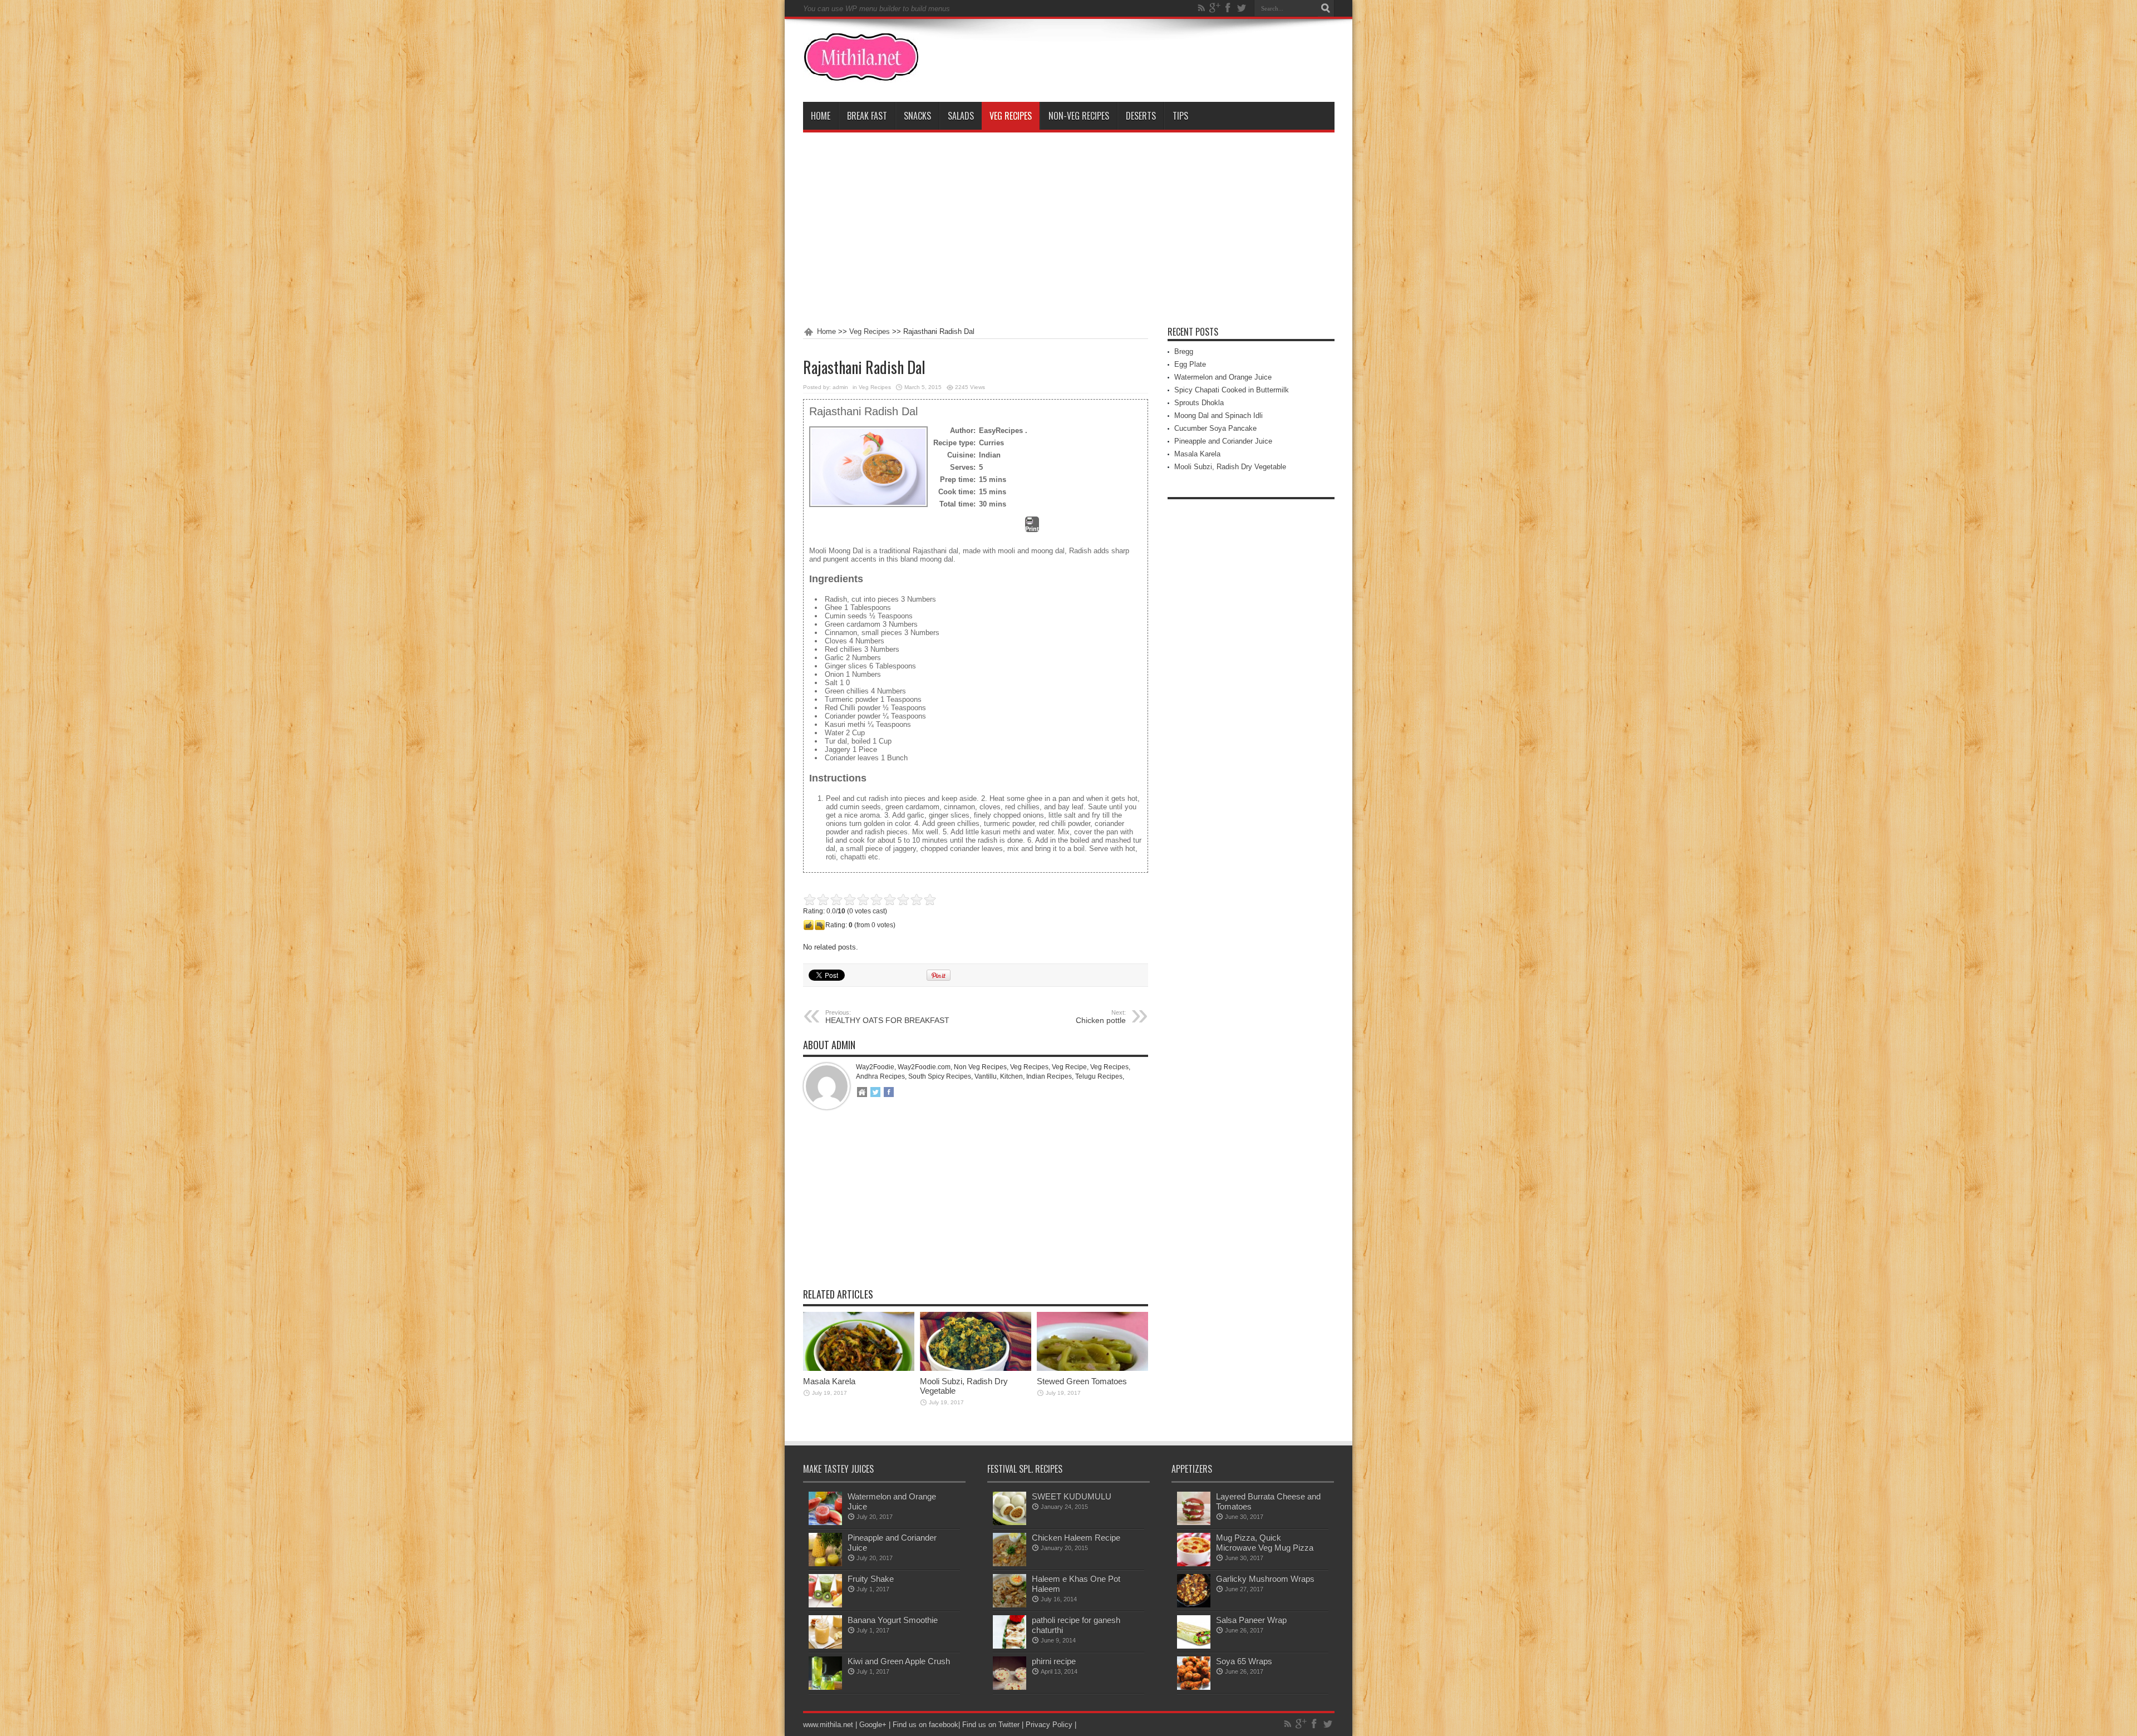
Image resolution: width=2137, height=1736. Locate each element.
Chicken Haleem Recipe (1076, 1538)
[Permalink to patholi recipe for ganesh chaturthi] (1010, 1646)
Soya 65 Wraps (1244, 1661)
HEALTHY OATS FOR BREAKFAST (887, 1017)
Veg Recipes (1011, 116)
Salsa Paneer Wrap (1251, 1620)
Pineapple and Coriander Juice (1223, 441)
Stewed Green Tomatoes (1082, 1381)
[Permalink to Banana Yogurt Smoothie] (825, 1646)
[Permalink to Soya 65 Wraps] (1194, 1687)
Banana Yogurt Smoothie (893, 1620)
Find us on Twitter (991, 1725)
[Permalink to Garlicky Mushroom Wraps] (1194, 1605)
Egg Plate (1190, 364)
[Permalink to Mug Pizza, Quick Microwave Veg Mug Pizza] (1194, 1564)
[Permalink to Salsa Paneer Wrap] (1194, 1646)
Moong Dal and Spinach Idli (1218, 415)
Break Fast (867, 116)
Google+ (873, 1725)
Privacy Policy (1049, 1725)
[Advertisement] (1069, 230)
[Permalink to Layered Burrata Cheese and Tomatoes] (1194, 1523)
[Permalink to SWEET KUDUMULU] (1010, 1523)
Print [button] (1032, 529)
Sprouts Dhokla (1199, 403)
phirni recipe (1054, 1661)
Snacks (917, 116)
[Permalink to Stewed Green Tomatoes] (1092, 1368)
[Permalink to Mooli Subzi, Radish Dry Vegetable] (976, 1368)
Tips (1180, 116)
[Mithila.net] (861, 74)
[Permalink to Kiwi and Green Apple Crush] (825, 1687)
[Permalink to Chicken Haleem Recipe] (1010, 1564)
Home (821, 116)
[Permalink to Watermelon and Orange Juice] (825, 1523)
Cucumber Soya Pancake (1215, 428)
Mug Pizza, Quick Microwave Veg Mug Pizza (1265, 1543)
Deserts (1141, 116)
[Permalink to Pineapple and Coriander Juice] (825, 1564)
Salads (961, 116)
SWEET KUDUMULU (1072, 1496)
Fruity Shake (871, 1579)
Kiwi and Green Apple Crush (899, 1661)
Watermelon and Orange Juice (1223, 377)
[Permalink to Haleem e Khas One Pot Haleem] (1010, 1605)
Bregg (1184, 351)
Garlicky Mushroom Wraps (1265, 1579)
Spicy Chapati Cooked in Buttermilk (1232, 390)
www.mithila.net (828, 1725)
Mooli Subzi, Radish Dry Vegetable (1230, 467)
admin (840, 387)
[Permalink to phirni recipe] (1010, 1687)
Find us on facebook (925, 1725)
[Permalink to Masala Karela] (859, 1368)
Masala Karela (829, 1381)
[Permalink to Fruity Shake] (825, 1605)
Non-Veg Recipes (1079, 116)
